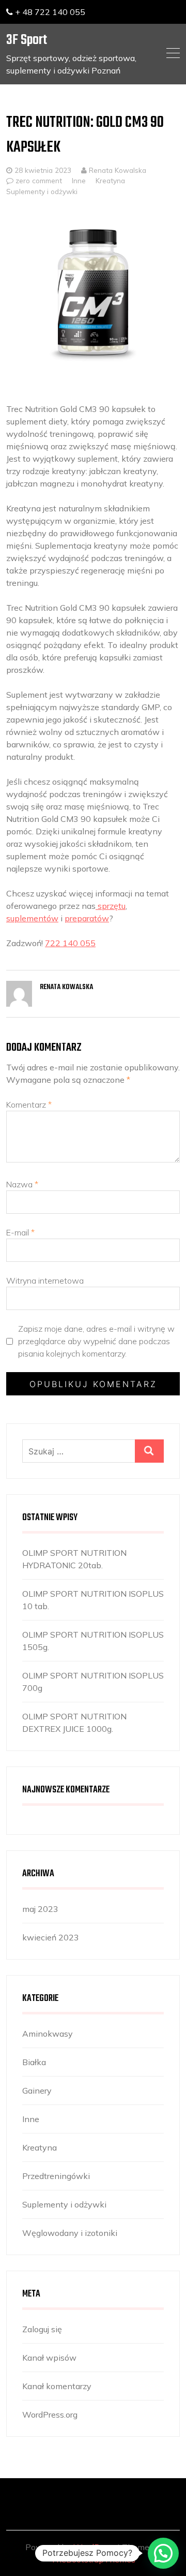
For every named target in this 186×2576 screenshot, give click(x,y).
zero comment (39, 180)
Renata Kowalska (117, 170)
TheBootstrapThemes (93, 2559)
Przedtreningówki (56, 2176)
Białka (34, 2062)
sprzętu (111, 906)
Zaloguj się (42, 2329)
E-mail (20, 1232)
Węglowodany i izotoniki (70, 2233)
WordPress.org (50, 2415)
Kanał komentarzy (57, 2386)
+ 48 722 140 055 (49, 12)
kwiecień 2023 (51, 1937)
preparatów (87, 918)
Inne (79, 180)
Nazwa (22, 1184)
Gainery (37, 2091)
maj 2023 (40, 1909)
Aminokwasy (48, 2034)
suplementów (32, 918)
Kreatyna (110, 180)
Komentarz (29, 1105)
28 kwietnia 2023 (43, 170)
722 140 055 (70, 943)
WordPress (94, 2547)
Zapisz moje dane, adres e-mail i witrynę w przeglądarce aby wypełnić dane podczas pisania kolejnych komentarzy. (96, 1341)
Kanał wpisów (49, 2358)
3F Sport (27, 40)
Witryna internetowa (45, 1280)
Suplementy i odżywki (42, 191)
